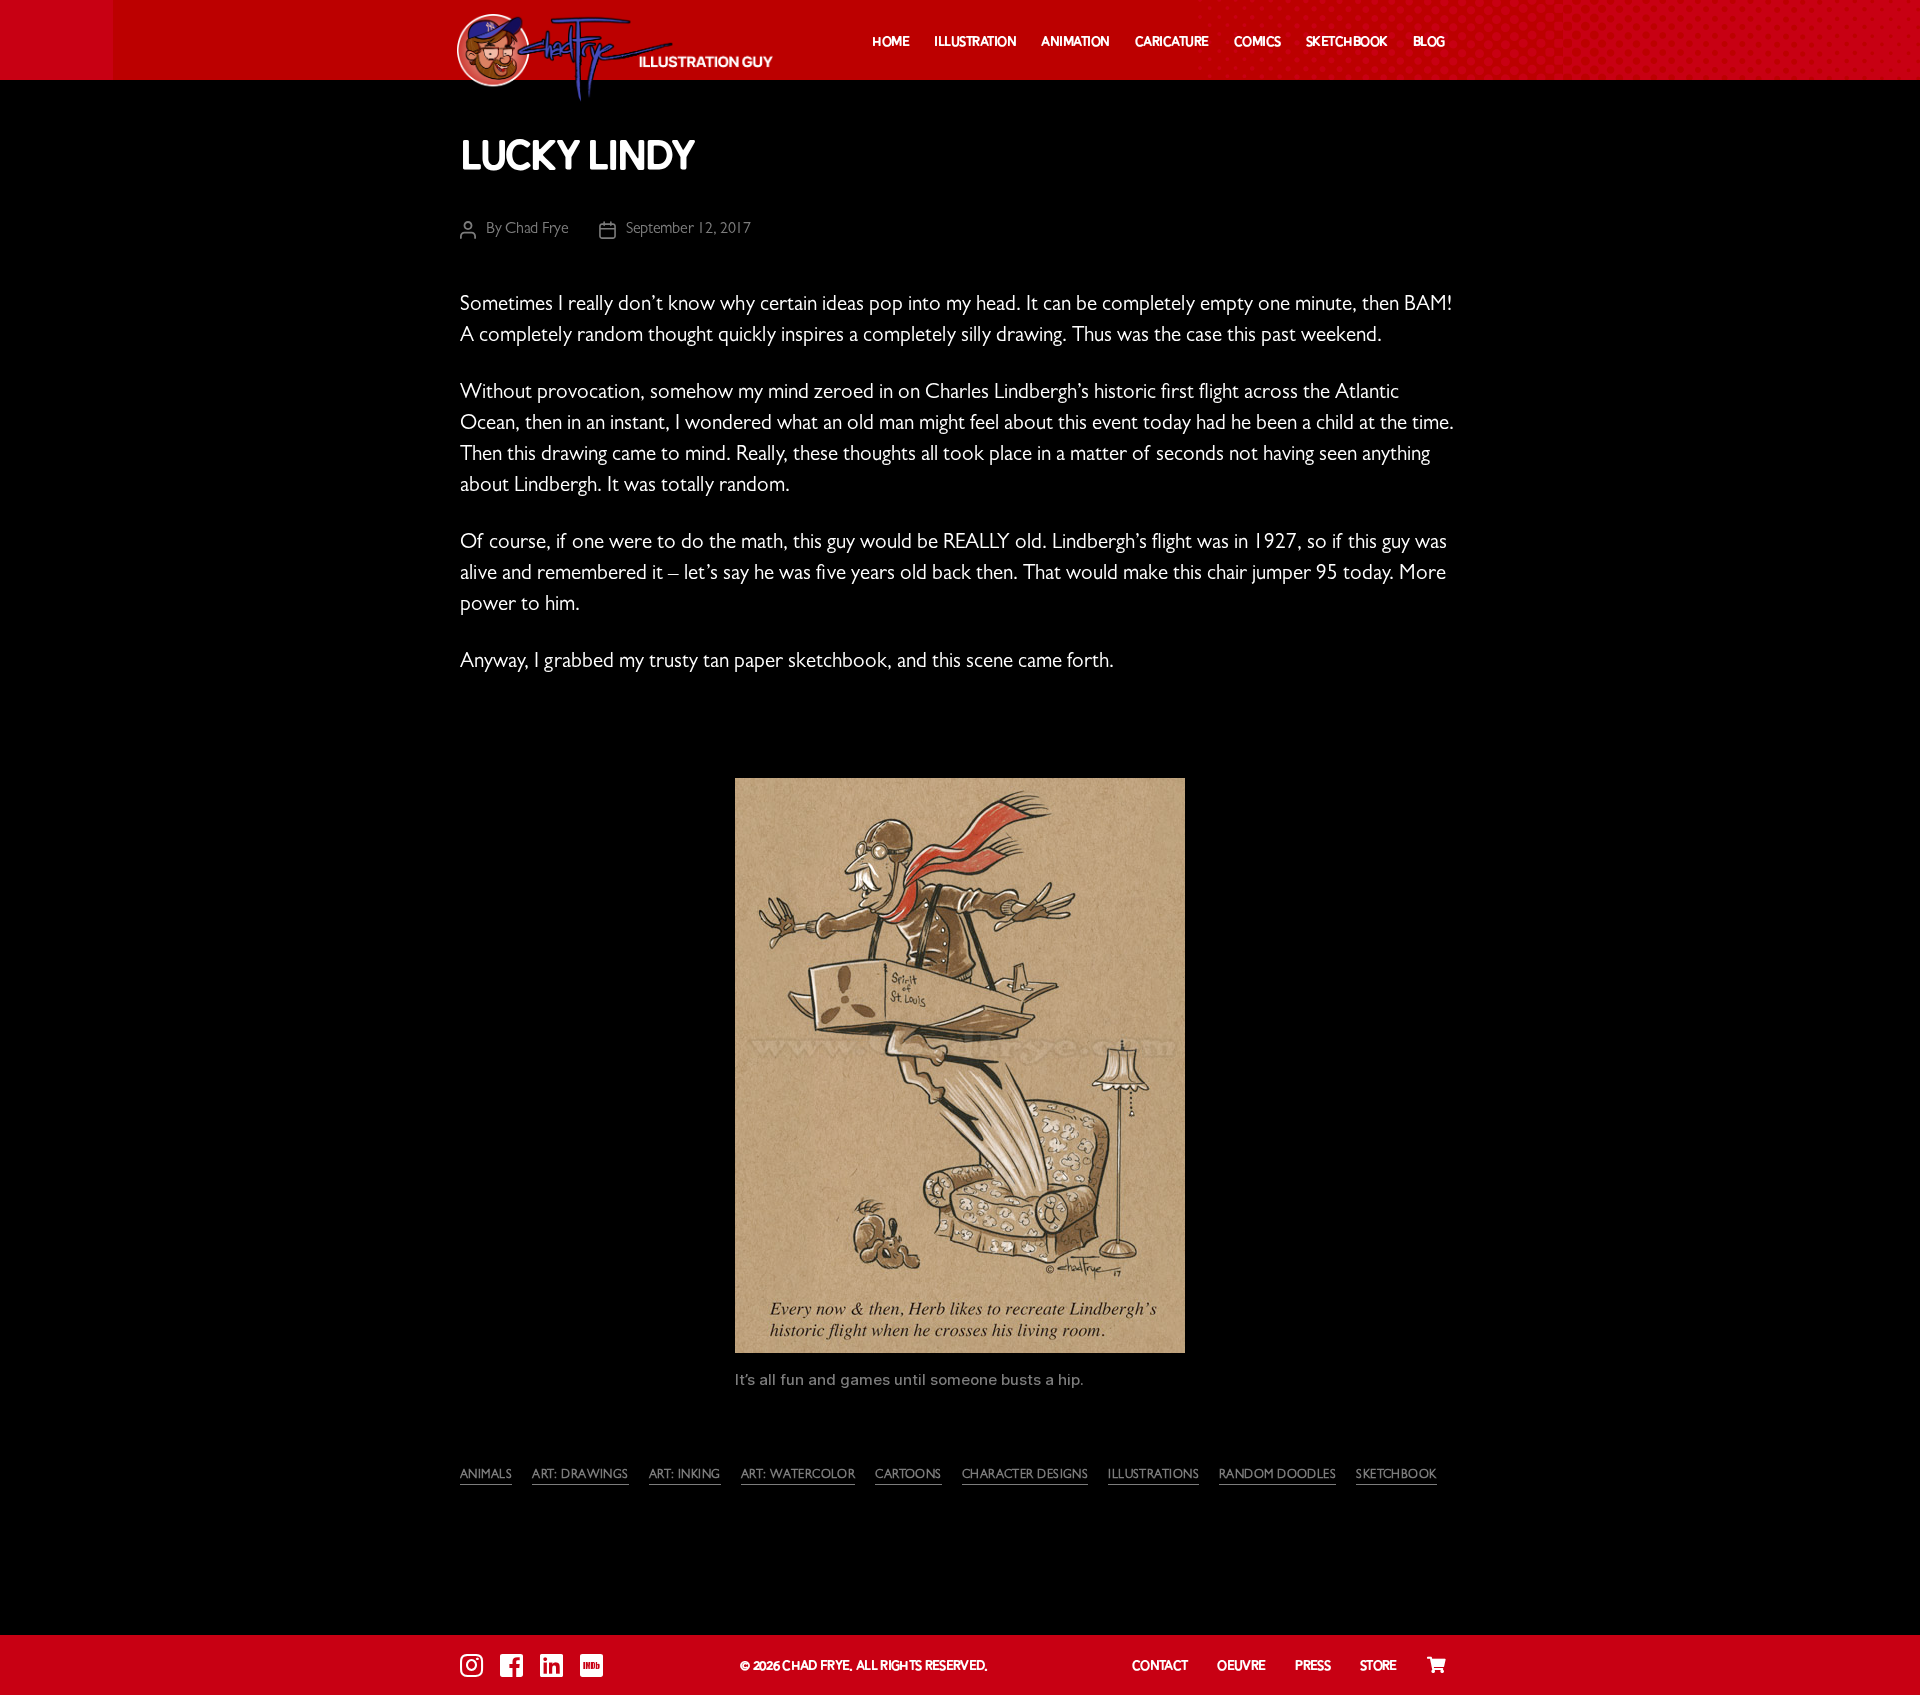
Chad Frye (537, 230)
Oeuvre (1241, 1666)
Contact (1159, 1666)
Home (890, 42)
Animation (1075, 42)
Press (1312, 1666)
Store (1378, 1666)
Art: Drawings (580, 1476)
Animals (486, 1476)
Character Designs (1025, 1476)
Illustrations (1153, 1476)
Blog (1429, 42)
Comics (1257, 42)
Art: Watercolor (798, 1476)
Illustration (975, 42)
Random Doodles (1277, 1476)
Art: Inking (685, 1476)
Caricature (1172, 42)
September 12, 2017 (688, 230)
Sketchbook (1347, 42)
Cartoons (908, 1476)
